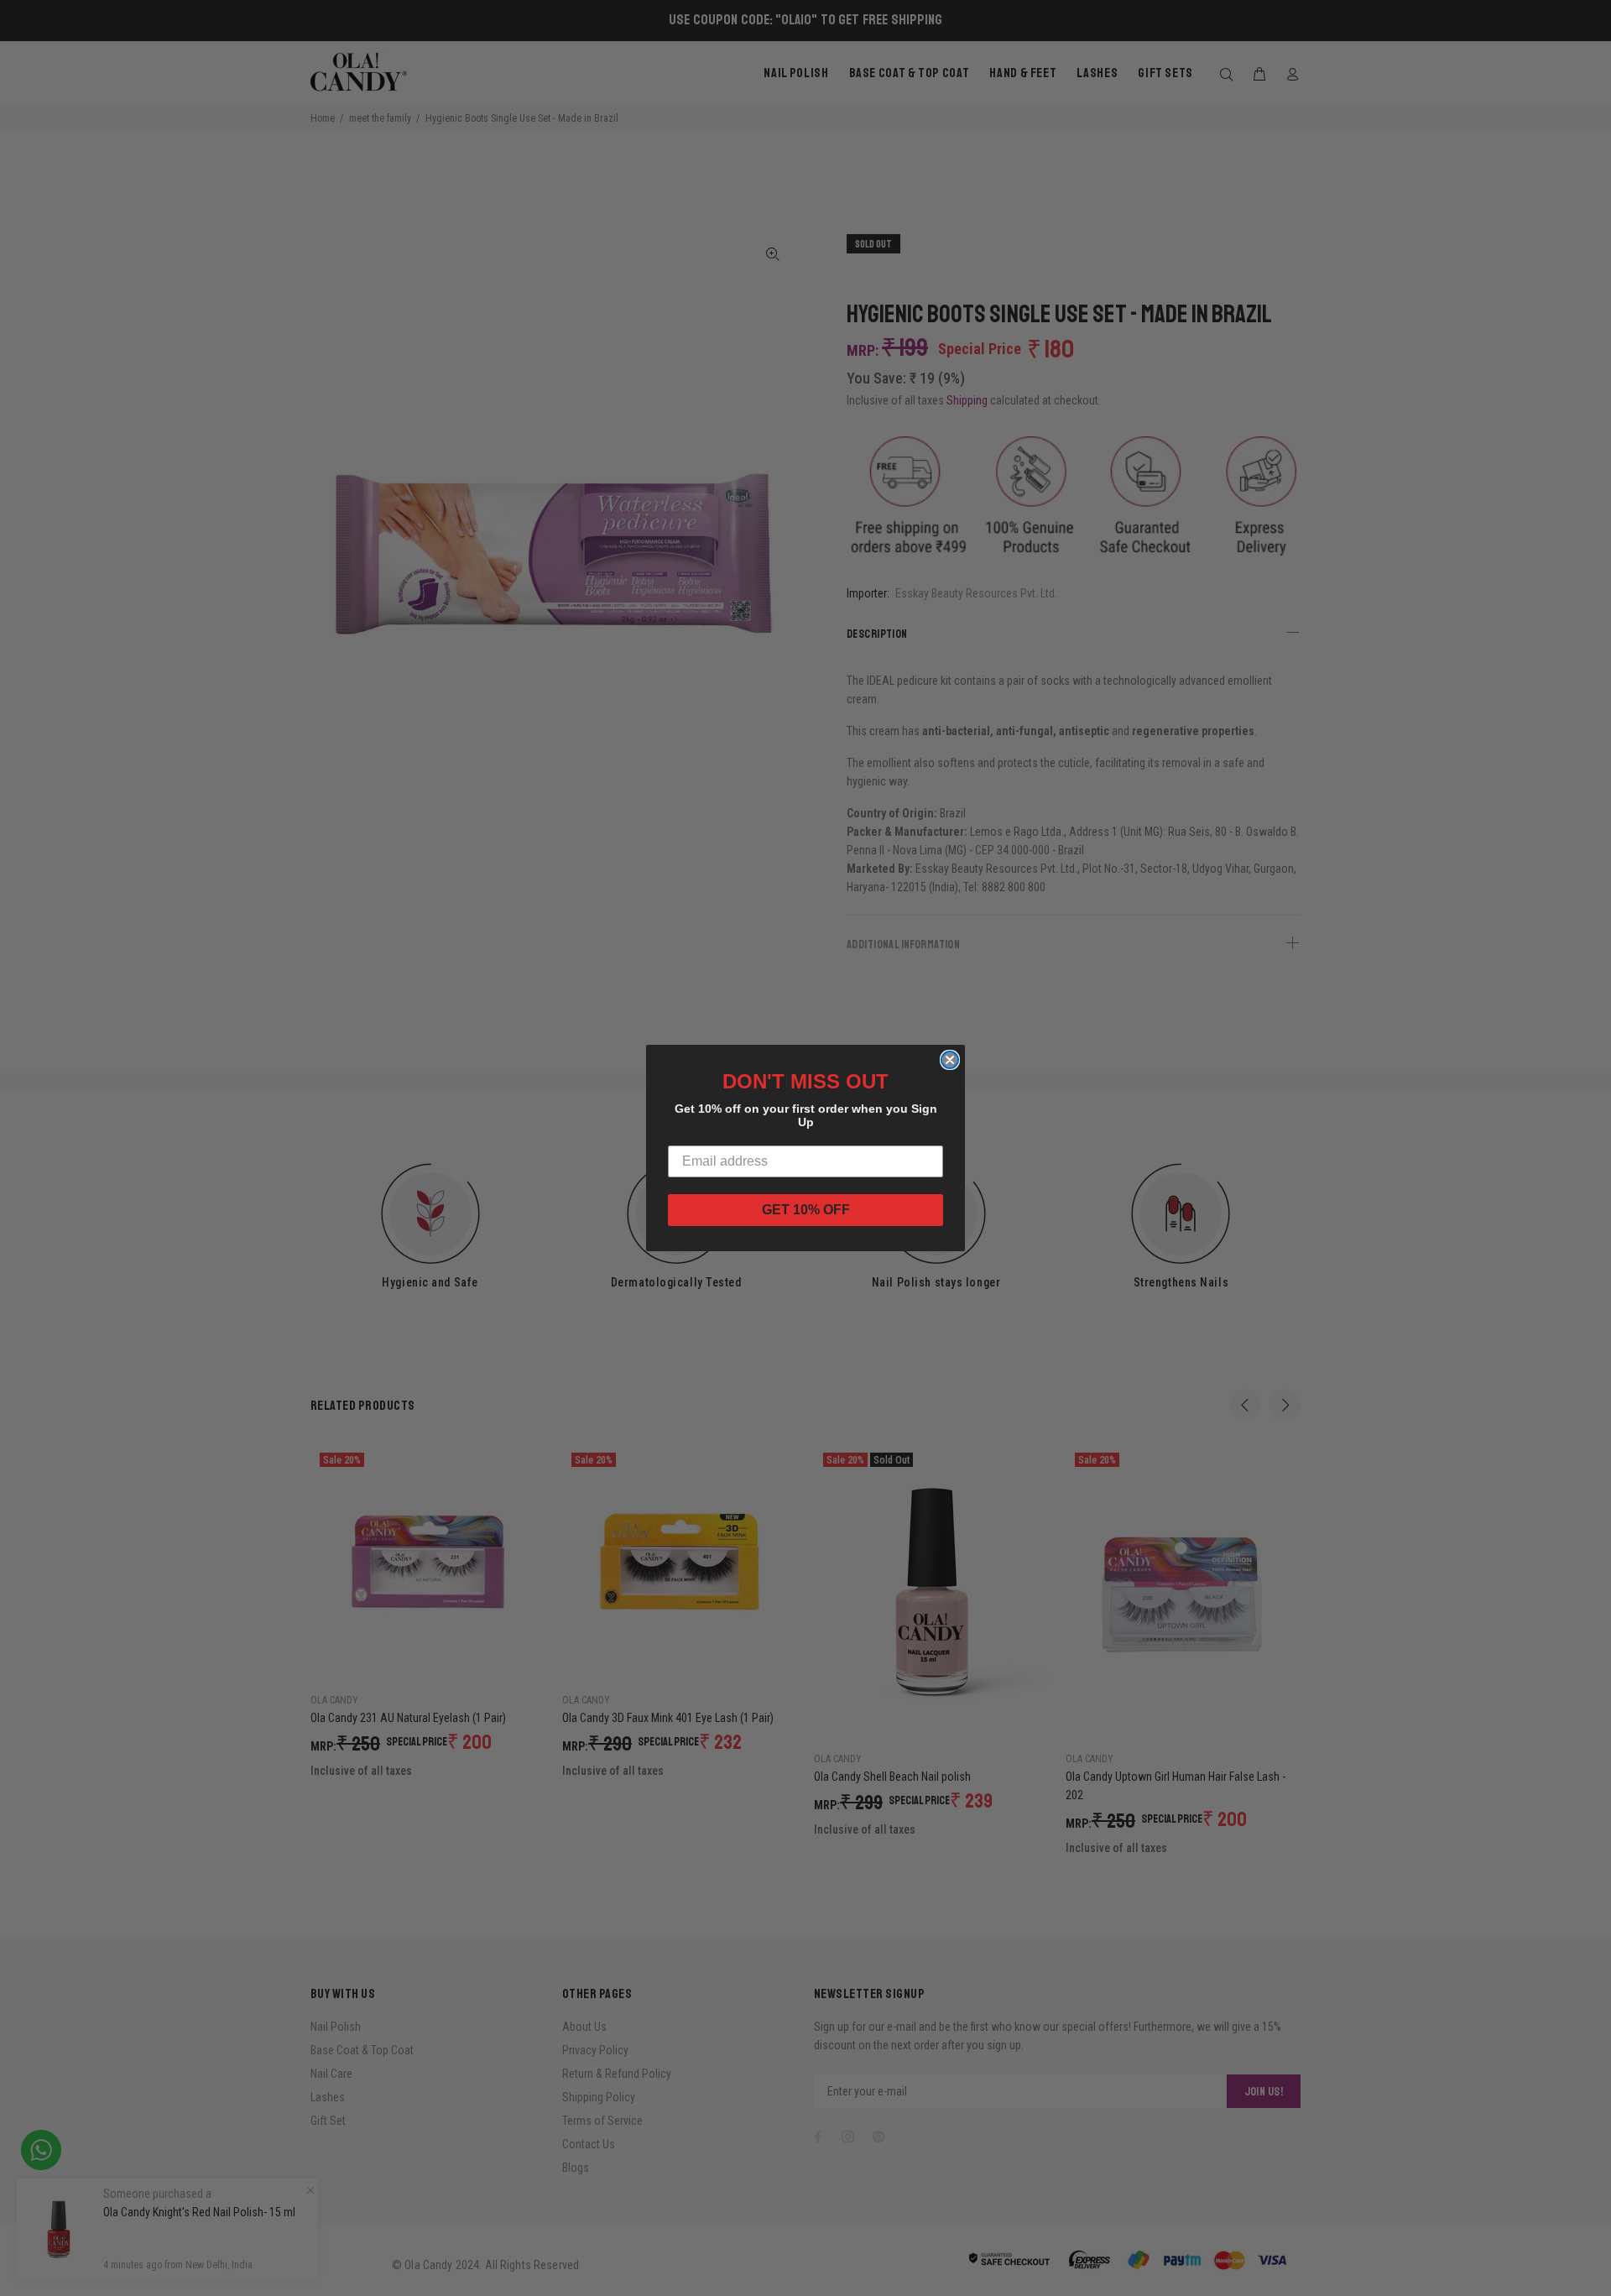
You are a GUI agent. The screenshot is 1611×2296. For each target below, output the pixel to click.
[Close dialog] (950, 1060)
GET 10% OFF (806, 1210)
